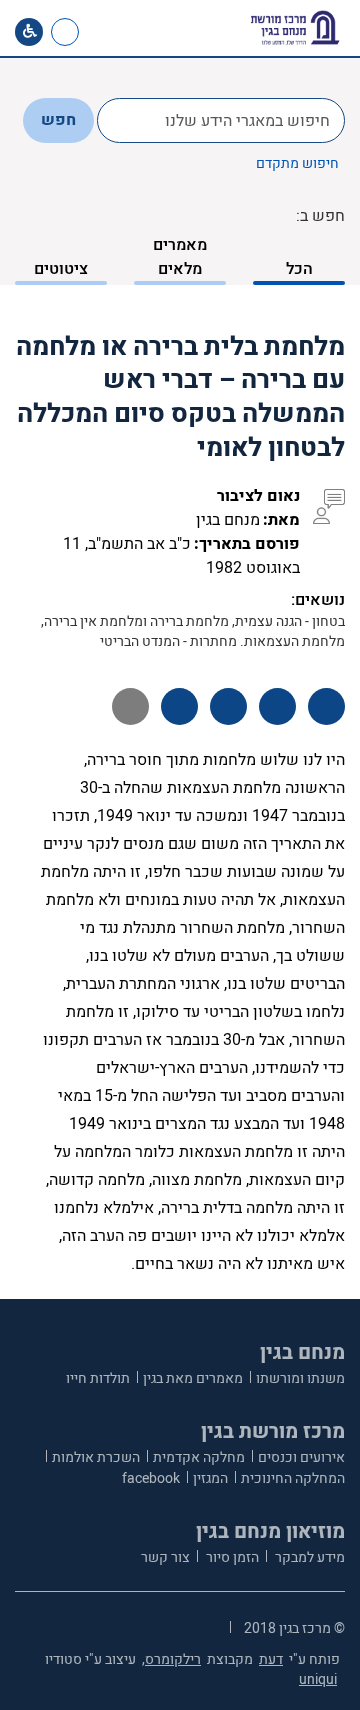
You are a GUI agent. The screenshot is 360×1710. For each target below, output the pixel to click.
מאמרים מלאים (180, 257)
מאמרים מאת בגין (193, 1378)
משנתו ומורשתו (300, 1378)
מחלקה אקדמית (199, 1457)
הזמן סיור (231, 1557)
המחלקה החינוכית (293, 1478)
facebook (151, 1478)
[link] (103, 32)
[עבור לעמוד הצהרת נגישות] (29, 32)
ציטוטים (61, 269)
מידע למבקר (308, 1557)
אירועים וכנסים (301, 1457)
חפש (58, 120)
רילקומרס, (171, 1659)
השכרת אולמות (96, 1457)
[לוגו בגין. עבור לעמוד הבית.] (295, 28)
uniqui (318, 1679)
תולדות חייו (98, 1378)
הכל (299, 269)
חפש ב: (320, 216)
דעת (271, 1659)
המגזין (210, 1478)
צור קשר (165, 1557)
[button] (137, 32)
